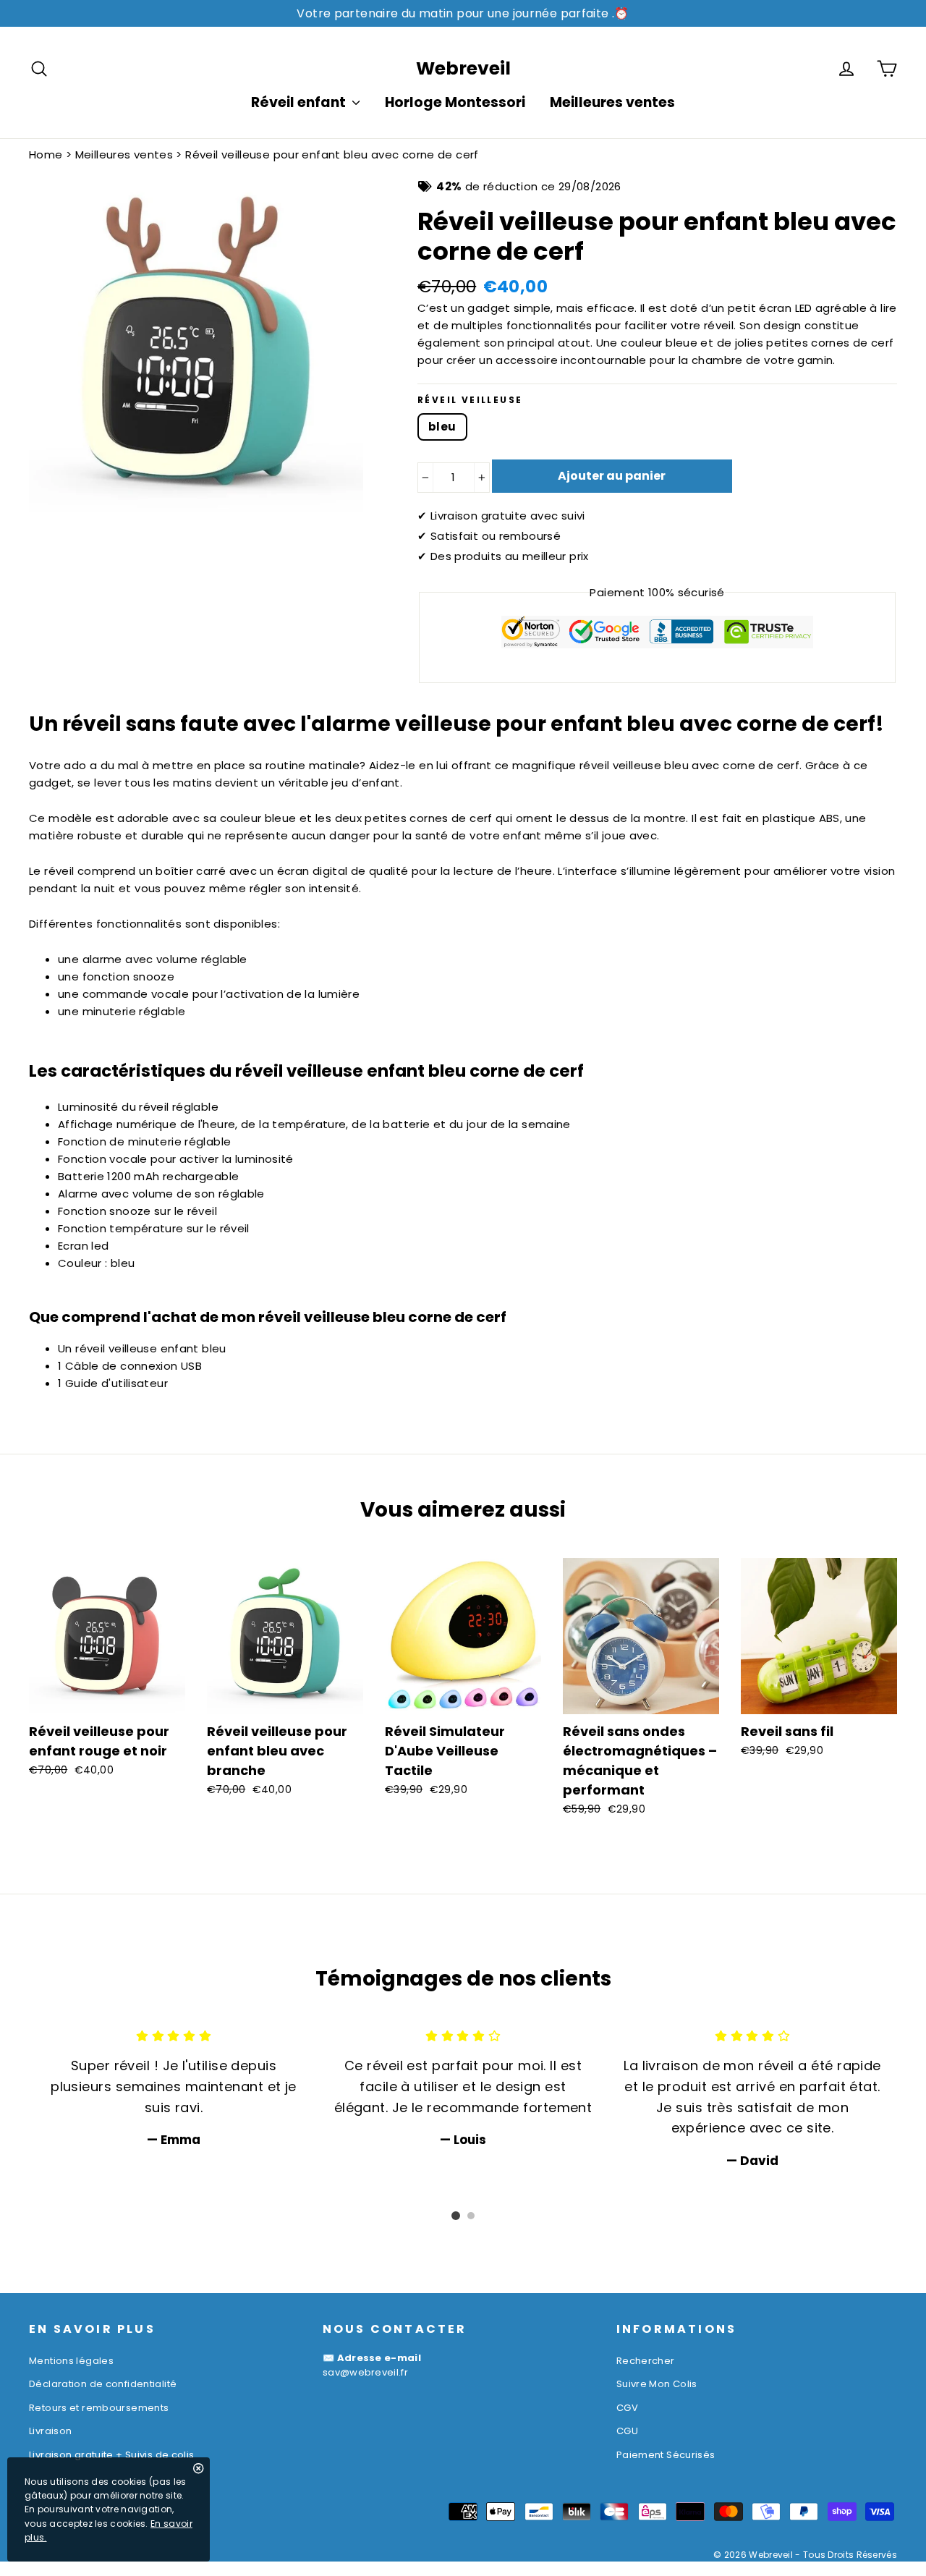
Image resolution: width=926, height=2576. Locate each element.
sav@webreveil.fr (365, 2372)
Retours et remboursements (99, 2408)
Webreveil (463, 68)
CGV (627, 2408)
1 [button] (456, 2216)
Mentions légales (71, 2361)
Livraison (50, 2431)
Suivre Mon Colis (657, 2384)
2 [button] (471, 2216)
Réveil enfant (300, 102)
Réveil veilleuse (470, 400)
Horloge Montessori (455, 102)
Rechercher (646, 2361)
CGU (627, 2431)
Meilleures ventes (612, 102)
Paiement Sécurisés (666, 2455)
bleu (442, 427)
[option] (174, 2088)
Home (46, 154)
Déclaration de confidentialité (103, 2384)
